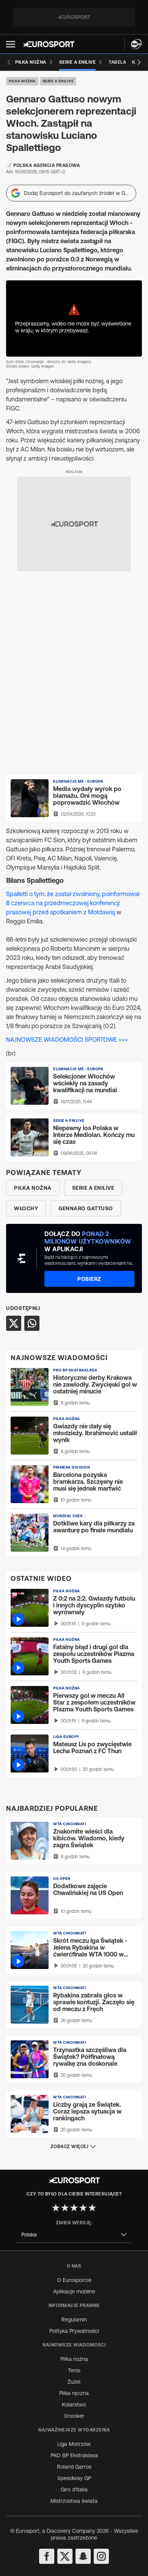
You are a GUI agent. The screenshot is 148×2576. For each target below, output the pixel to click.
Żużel (74, 2382)
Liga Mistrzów (74, 2444)
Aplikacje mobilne (74, 2291)
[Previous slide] (9, 62)
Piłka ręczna (74, 2393)
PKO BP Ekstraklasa (74, 2455)
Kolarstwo (74, 2405)
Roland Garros (74, 2467)
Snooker (74, 2416)
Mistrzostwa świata (74, 2501)
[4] (83, 2208)
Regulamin (74, 2320)
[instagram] (101, 2556)
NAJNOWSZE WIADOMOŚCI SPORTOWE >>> (67, 1040)
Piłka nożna (22, 81)
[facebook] (47, 2556)
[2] (65, 2208)
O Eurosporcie (74, 2280)
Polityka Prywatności (74, 2331)
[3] (74, 2208)
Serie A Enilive (58, 81)
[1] (56, 2208)
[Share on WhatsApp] (32, 1323)
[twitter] (65, 2556)
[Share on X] (14, 1323)
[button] (11, 44)
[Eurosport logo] (49, 44)
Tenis (74, 2370)
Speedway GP (74, 2478)
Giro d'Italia (74, 2490)
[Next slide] (139, 62)
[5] (92, 2208)
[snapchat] (83, 2556)
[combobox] (74, 2235)
